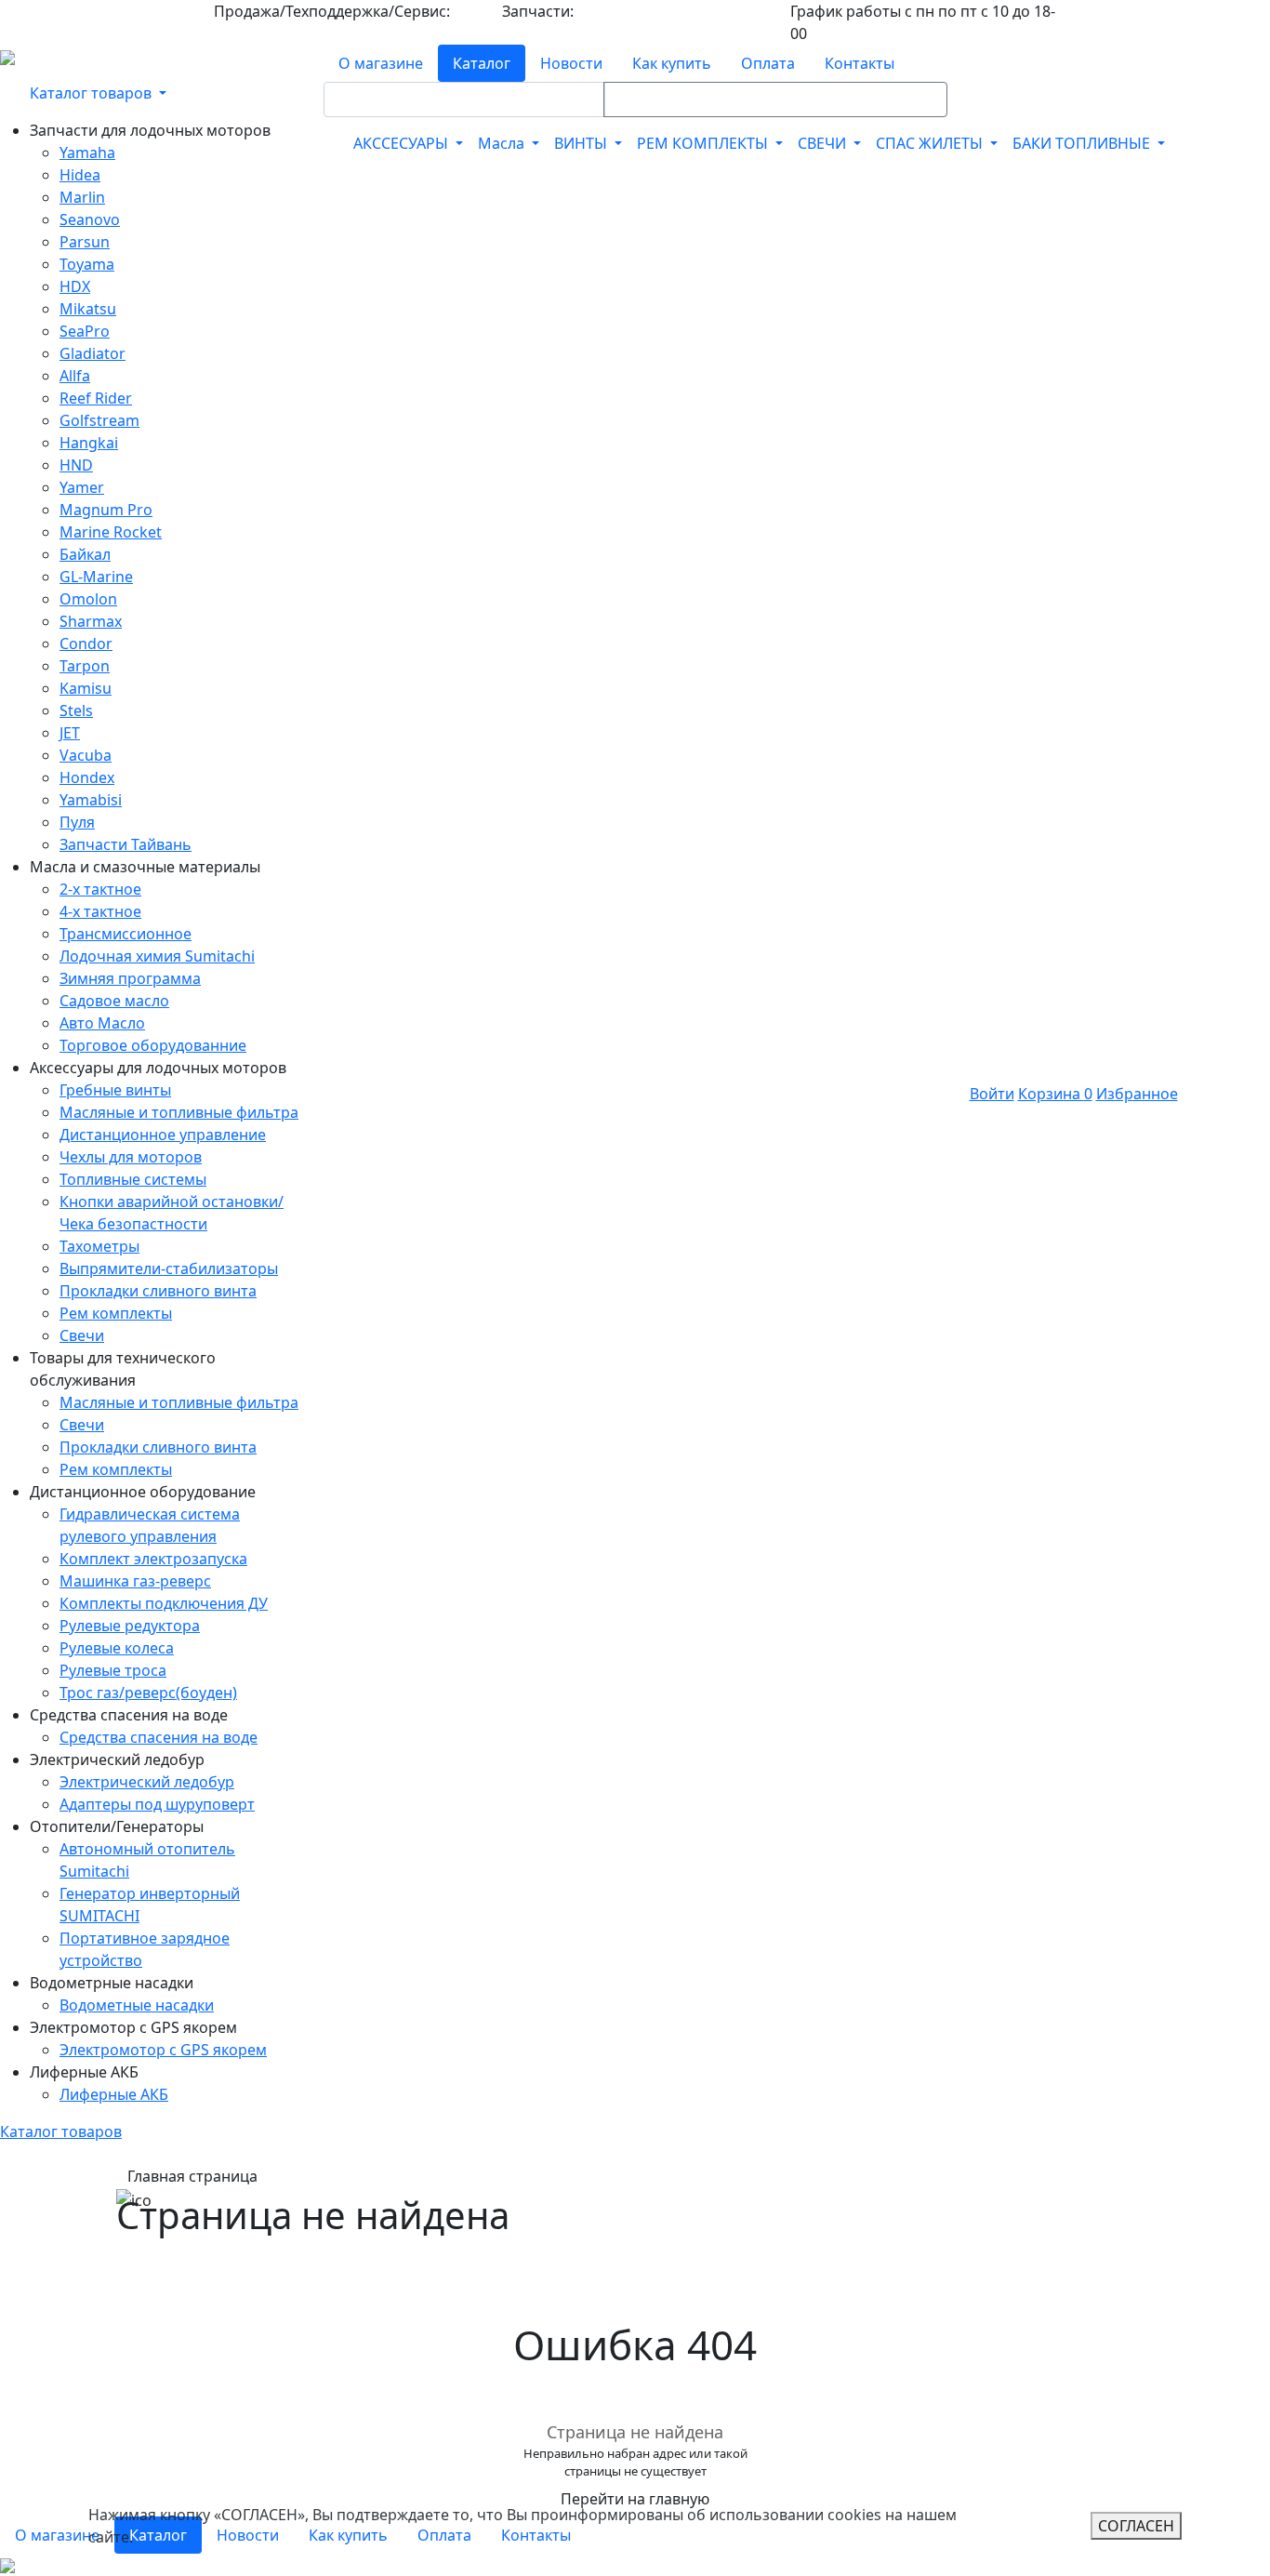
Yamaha (87, 153)
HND (76, 465)
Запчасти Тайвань (126, 844)
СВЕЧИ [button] (824, 143)
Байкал (85, 554)
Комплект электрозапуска (153, 1559)
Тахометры (99, 1246)
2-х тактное (100, 889)
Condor (86, 644)
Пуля (77, 822)
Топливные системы (133, 1179)
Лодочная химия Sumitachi (157, 956)
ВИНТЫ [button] (582, 143)
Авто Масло (102, 1023)
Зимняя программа (130, 978)
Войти (992, 1094)
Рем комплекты (116, 1313)
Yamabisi (91, 800)
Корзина (1055, 1094)
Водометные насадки (137, 2005)
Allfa (75, 376)
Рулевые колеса (117, 1648)
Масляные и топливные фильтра (179, 1112)
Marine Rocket (111, 532)
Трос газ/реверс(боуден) (148, 1693)
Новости (571, 63)
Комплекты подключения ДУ (164, 1603)
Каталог (482, 63)
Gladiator (93, 353)
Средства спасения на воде (159, 1737)
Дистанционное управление (163, 1135)
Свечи (82, 1335)
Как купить (672, 63)
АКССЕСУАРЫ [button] (403, 143)
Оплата (768, 63)
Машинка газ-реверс (135, 1581)
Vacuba (86, 755)
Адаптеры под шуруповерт (157, 1804)
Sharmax (91, 621)
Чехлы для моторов (131, 1157)
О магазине (381, 63)
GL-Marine (96, 577)
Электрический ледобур (147, 1782)
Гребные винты (115, 1090)
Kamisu (86, 688)
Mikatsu (88, 309)
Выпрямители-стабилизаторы (169, 1268)
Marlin (82, 197)
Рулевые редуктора (130, 1626)
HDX (75, 286)
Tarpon (85, 666)
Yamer (82, 487)
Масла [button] (503, 143)
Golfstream (99, 420)
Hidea (80, 175)
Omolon (88, 599)
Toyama (87, 264)
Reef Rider (96, 398)
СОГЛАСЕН (1136, 2526)
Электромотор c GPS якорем (163, 2050)
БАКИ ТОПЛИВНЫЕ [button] (1083, 143)
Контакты (860, 63)
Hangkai (89, 443)
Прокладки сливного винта (158, 1291)
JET (70, 733)
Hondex (87, 777)
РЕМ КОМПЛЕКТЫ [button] (704, 143)
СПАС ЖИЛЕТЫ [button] (931, 143)
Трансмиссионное (126, 934)
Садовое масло (114, 1001)
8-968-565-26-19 (628, 12)
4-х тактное (100, 911)
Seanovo (90, 219)
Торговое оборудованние (153, 1045)
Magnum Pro (106, 510)
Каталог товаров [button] (93, 93)
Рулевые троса (113, 1670)
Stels (76, 710)
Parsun (85, 242)
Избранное (1137, 1094)
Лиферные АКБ (114, 2094)
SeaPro (85, 331)
